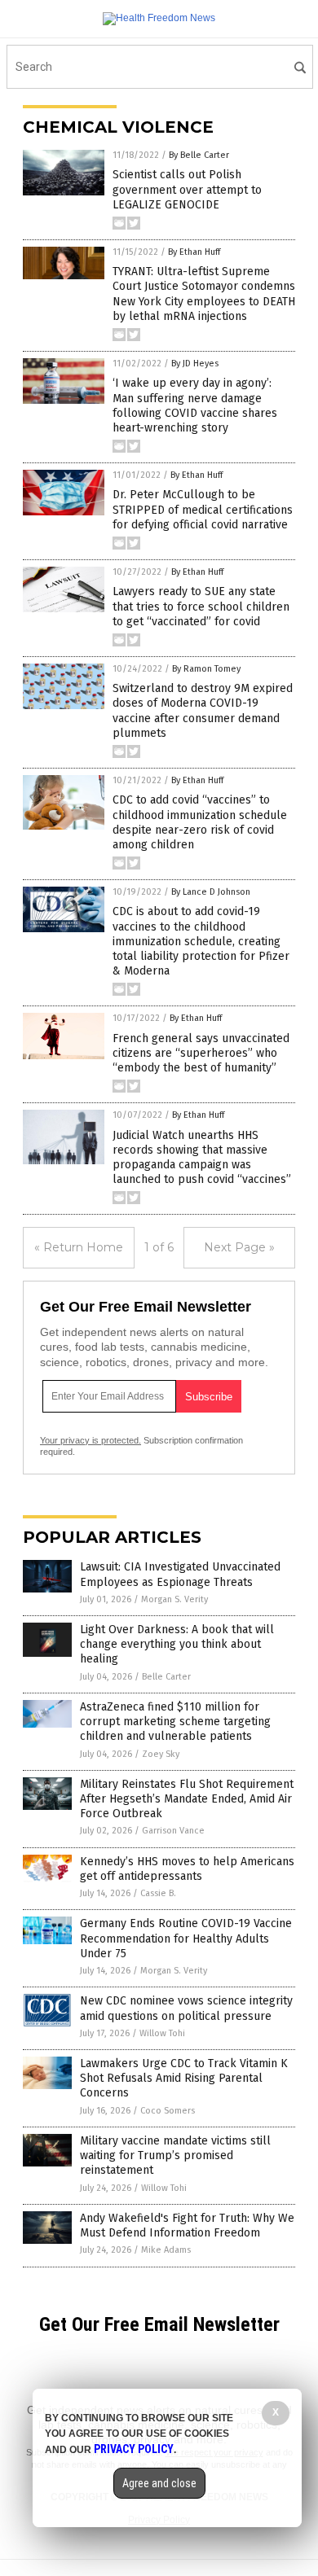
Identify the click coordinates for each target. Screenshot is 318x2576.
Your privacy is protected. (91, 1440)
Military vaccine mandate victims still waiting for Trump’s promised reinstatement (175, 2155)
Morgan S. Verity (174, 1599)
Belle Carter (166, 1677)
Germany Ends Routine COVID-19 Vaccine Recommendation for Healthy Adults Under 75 (186, 1938)
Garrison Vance (173, 1831)
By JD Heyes (195, 364)
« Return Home (79, 1247)
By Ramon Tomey (206, 669)
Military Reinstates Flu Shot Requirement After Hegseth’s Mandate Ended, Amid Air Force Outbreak (187, 1799)
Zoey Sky (161, 1754)
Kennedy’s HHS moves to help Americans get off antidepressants (187, 1869)
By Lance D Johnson (211, 892)
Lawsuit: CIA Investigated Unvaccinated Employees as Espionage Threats (180, 1574)
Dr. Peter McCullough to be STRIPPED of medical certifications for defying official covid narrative (203, 509)
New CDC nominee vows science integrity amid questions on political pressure (186, 2008)
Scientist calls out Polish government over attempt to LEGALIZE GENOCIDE (187, 189)
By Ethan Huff (194, 252)
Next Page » (239, 1247)
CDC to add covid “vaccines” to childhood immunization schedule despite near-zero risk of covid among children (200, 822)
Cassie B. (158, 1893)
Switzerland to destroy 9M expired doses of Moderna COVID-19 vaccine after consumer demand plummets (203, 711)
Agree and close (159, 2483)
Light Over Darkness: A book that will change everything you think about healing (177, 1644)
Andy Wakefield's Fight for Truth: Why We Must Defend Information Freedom (187, 2226)
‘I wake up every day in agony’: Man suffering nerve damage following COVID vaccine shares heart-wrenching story (195, 405)
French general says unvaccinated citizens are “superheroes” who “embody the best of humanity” (201, 1053)
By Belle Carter (199, 155)
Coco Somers (168, 2111)
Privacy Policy (134, 2449)
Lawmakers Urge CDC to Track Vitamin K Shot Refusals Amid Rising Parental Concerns (184, 2078)
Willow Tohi (162, 2033)
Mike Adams (166, 2250)
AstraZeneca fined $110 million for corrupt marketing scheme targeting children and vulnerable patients (175, 1722)
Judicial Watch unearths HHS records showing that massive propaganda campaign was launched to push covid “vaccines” (202, 1158)
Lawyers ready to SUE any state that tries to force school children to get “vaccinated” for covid (201, 606)
